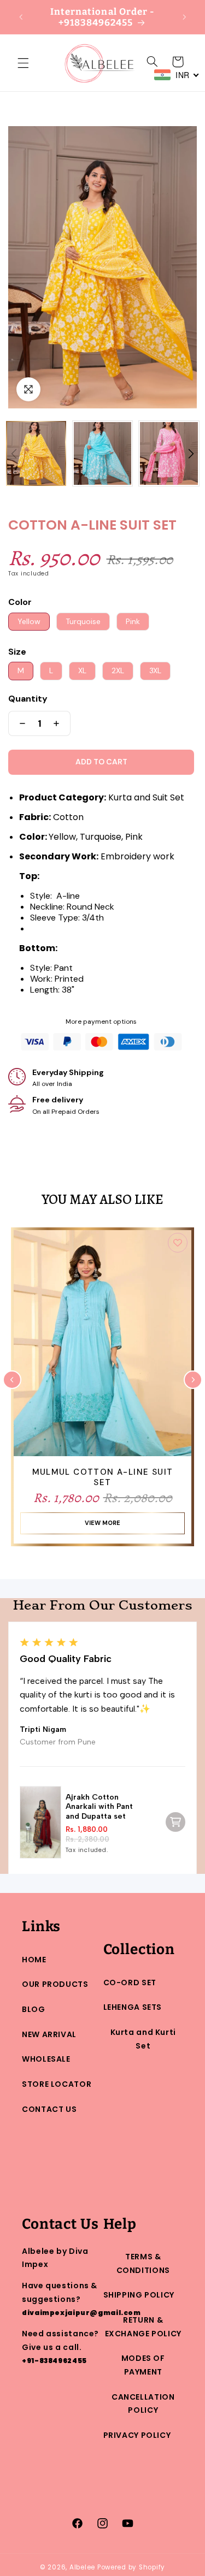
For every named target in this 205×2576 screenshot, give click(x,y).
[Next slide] (193, 1380)
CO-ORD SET (130, 1983)
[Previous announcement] (21, 17)
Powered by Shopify (131, 2567)
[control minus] (20, 723)
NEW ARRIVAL (49, 2034)
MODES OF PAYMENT (143, 2365)
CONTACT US (49, 2109)
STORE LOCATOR (57, 2084)
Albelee (83, 2567)
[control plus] (59, 723)
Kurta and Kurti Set (143, 2039)
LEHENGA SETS (133, 2007)
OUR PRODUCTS (55, 1984)
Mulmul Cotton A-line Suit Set (103, 1478)
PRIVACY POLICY (137, 2435)
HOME (34, 1960)
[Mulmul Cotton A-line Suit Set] (102, 1346)
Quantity (28, 699)
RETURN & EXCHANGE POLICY (143, 2327)
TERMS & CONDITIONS (143, 2263)
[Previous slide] (12, 1380)
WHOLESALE (46, 2059)
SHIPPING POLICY (139, 2295)
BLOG (34, 2009)
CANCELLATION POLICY (143, 2404)
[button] (23, 63)
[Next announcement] (184, 17)
